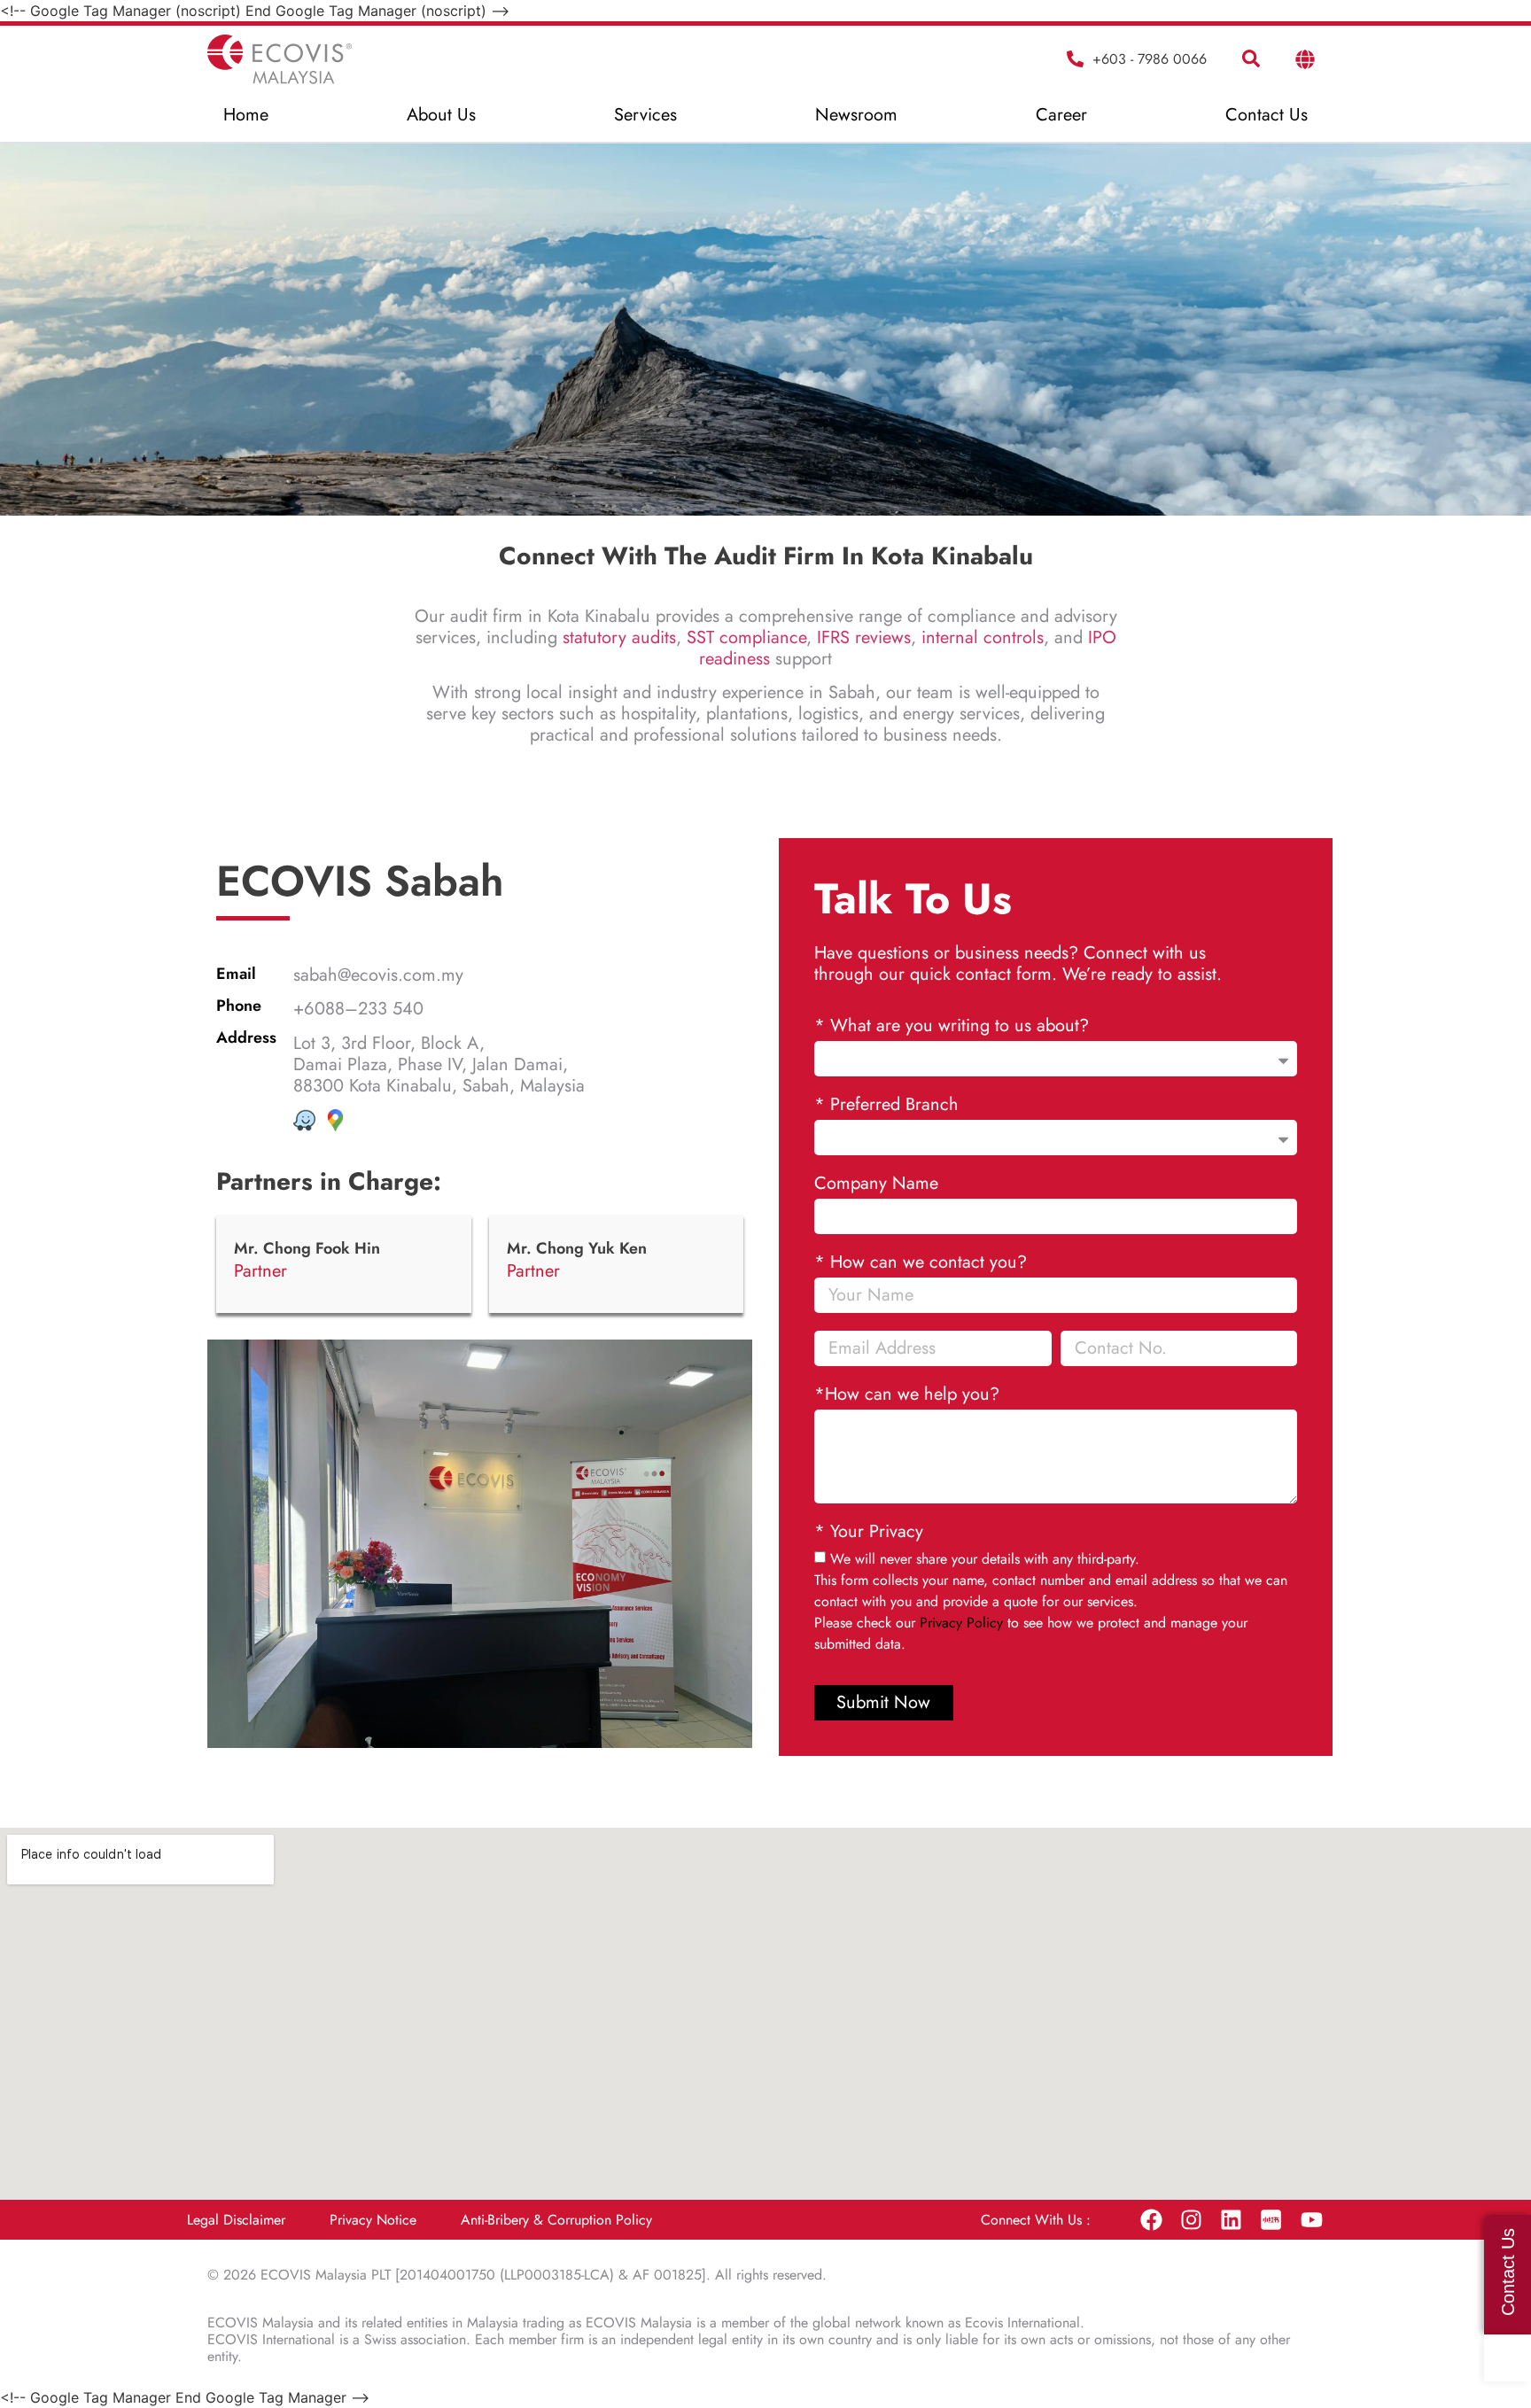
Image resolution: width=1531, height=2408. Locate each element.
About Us (441, 115)
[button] (1251, 59)
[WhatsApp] (1508, 2358)
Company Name (876, 1185)
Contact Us (1267, 115)
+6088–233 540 (358, 1009)
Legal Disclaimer (236, 2220)
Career (1061, 115)
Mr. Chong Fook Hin (307, 1248)
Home (246, 115)
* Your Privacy (869, 1533)
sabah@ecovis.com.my (378, 975)
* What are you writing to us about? (952, 1027)
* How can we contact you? (921, 1263)
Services (645, 115)
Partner (260, 1271)
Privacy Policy (961, 1623)
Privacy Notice (373, 2220)
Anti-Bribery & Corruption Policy (556, 2220)
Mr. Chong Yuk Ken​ (577, 1248)
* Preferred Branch (886, 1106)
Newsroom (856, 115)
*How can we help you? (907, 1395)
